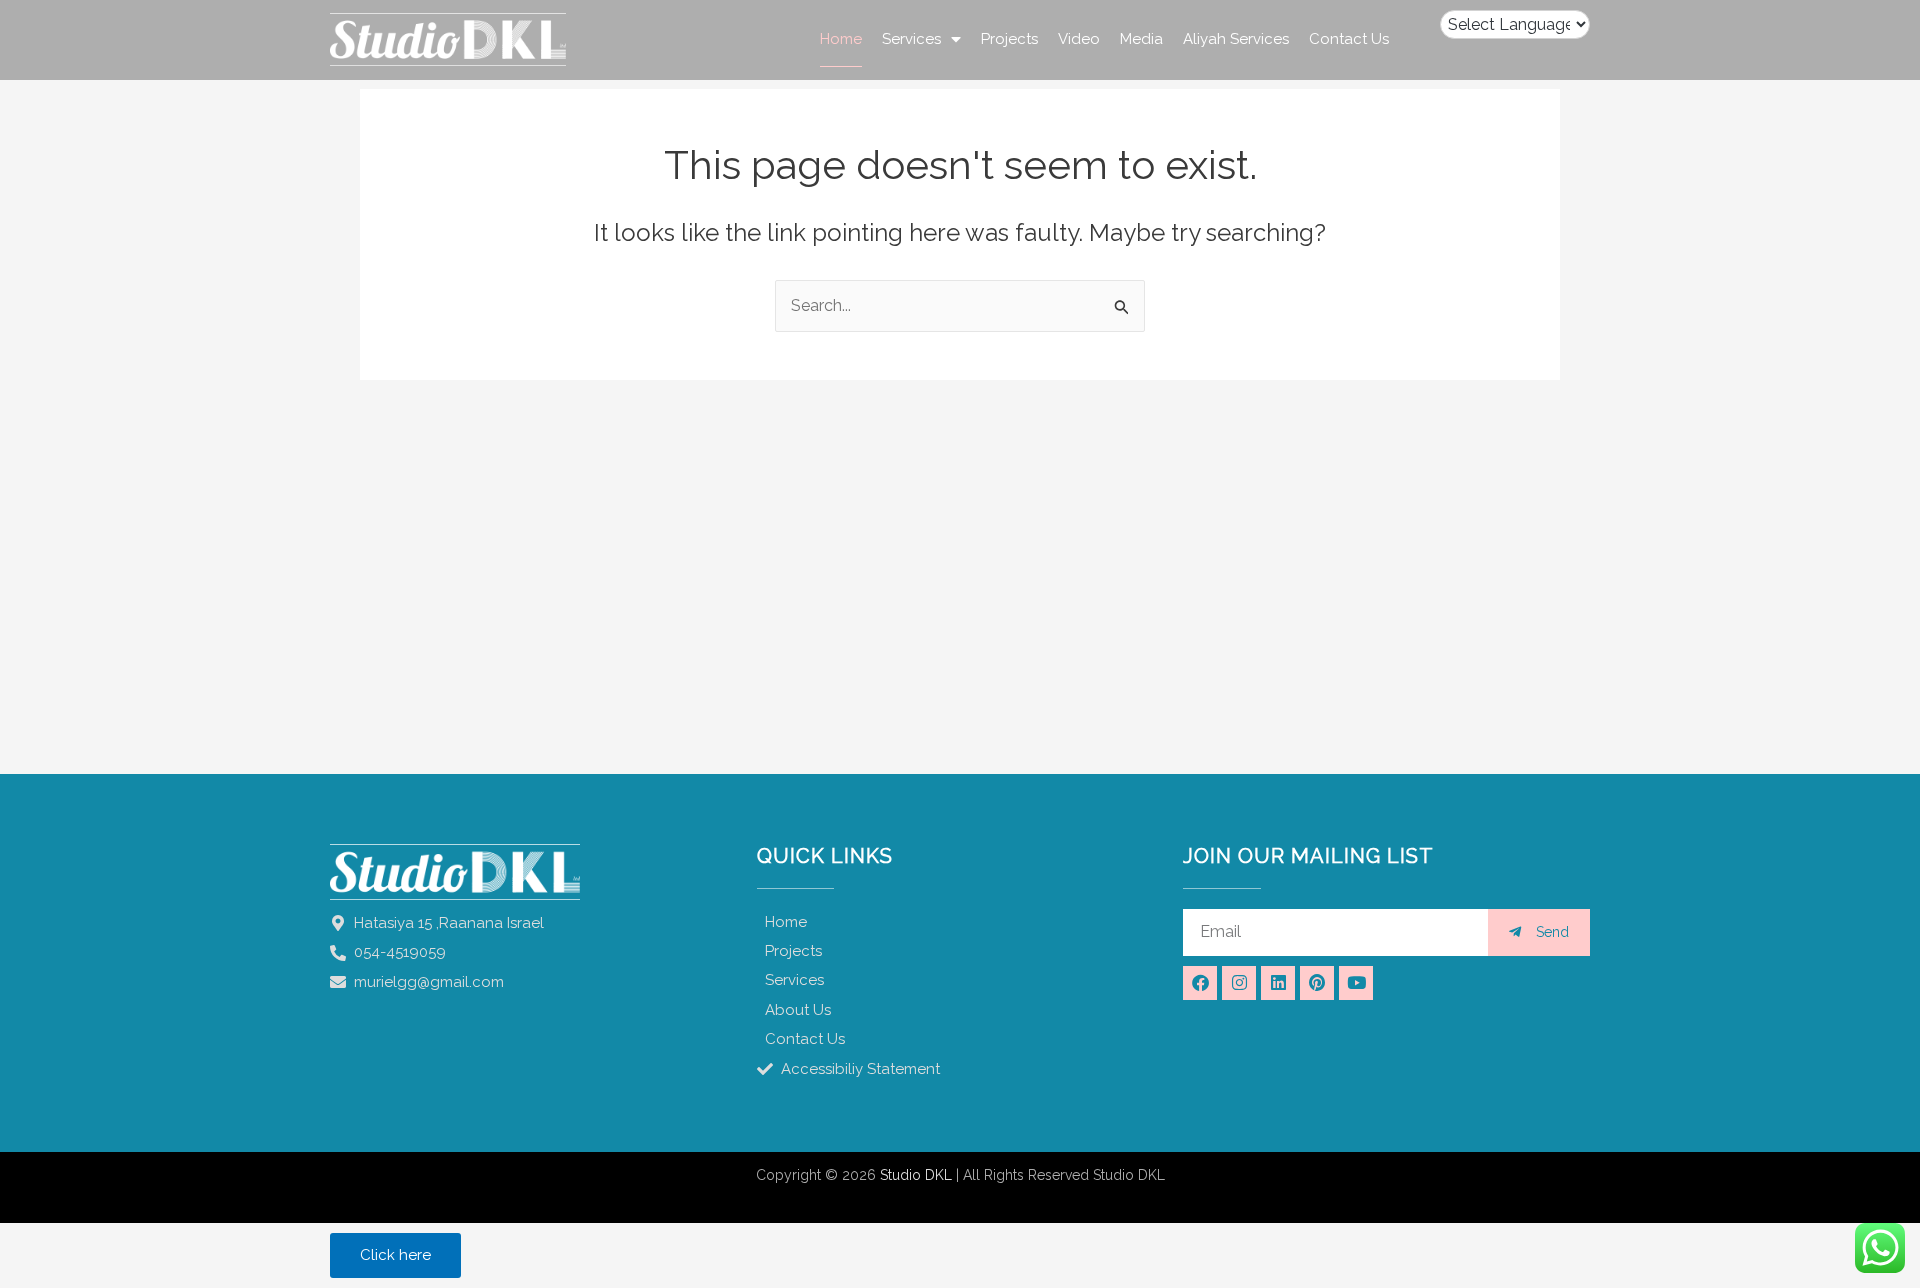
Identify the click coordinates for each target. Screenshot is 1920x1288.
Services (911, 39)
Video (1079, 39)
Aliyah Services (1236, 39)
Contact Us (1349, 39)
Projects (1009, 39)
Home (841, 39)
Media (1141, 39)
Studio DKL (916, 1175)
